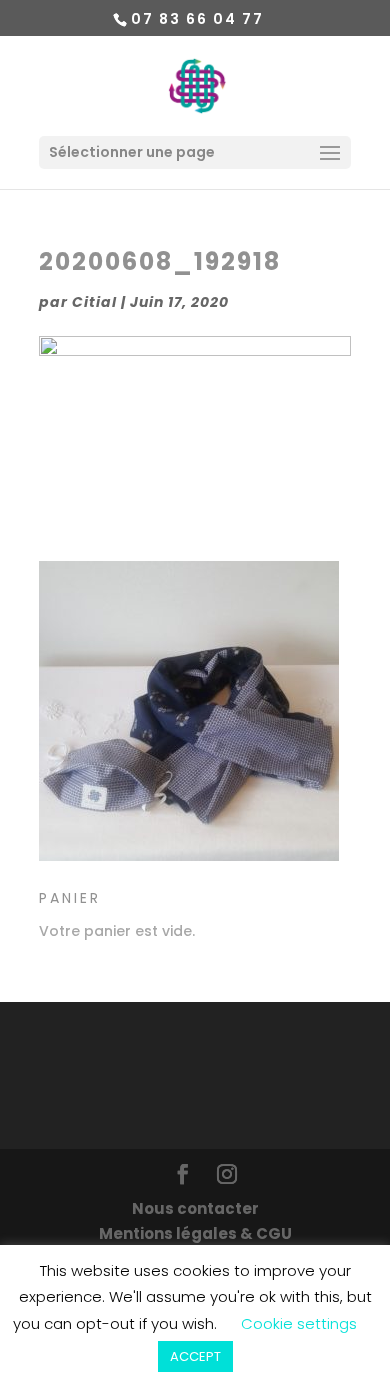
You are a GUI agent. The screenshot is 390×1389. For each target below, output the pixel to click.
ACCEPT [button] (195, 1356)
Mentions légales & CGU (195, 1233)
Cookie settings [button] (299, 1323)
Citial (94, 302)
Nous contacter (195, 1208)
